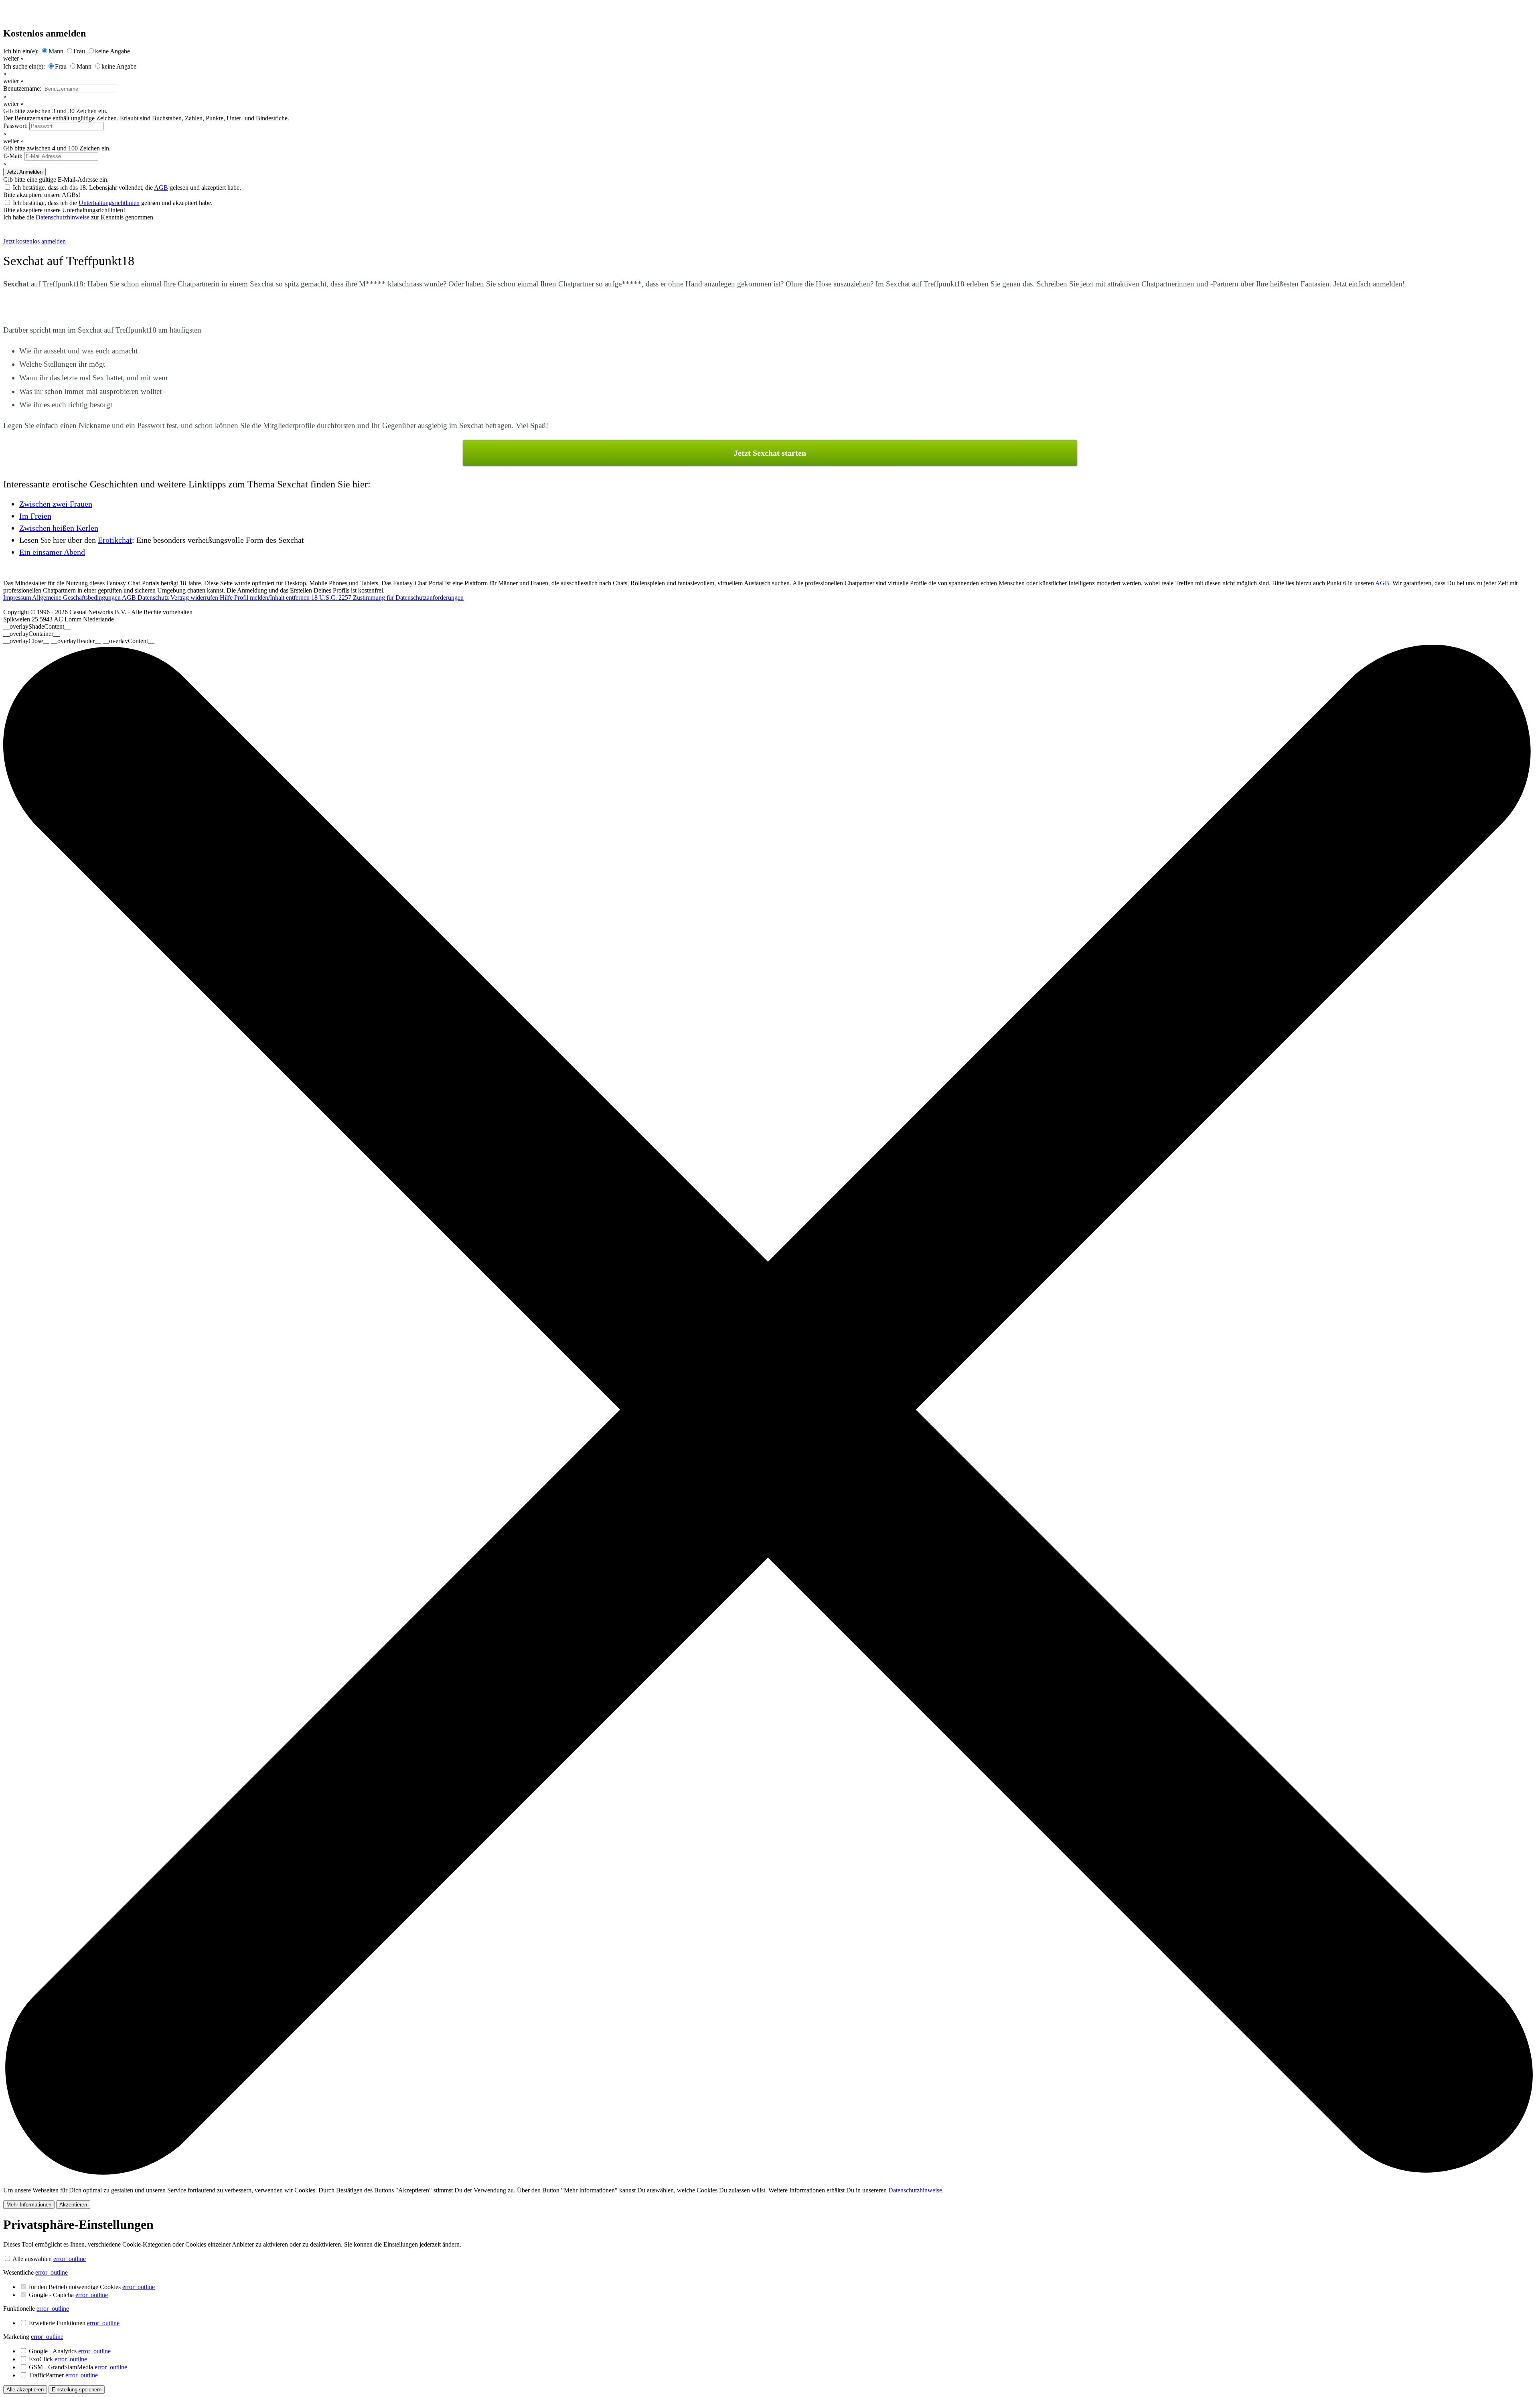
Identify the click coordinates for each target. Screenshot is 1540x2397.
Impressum (18, 598)
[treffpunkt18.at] (46, 234)
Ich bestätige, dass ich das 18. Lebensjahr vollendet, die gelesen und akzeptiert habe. (127, 188)
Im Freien (35, 516)
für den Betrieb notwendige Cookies (92, 2287)
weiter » (13, 58)
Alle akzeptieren (25, 2390)
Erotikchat (115, 540)
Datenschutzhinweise (63, 217)
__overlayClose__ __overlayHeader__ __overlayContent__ (79, 641)
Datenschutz (154, 598)
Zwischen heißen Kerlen (59, 528)
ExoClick (58, 2359)
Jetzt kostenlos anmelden (34, 241)
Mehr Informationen (29, 2205)
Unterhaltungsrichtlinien (109, 203)
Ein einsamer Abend (52, 552)
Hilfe (227, 598)
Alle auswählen (32, 2259)
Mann (56, 51)
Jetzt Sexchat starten (770, 453)
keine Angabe (112, 51)
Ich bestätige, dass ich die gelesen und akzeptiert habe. (113, 203)
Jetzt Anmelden (24, 172)
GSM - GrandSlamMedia (78, 2367)
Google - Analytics (70, 2351)
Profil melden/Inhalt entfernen (273, 598)
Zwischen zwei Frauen (56, 504)
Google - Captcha (68, 2295)
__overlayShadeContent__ (37, 626)
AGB (161, 188)
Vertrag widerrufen (195, 598)
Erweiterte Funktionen (74, 2323)
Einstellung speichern (77, 2390)
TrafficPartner (63, 2375)
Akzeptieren (73, 2205)
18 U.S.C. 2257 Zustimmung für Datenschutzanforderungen (387, 598)
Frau (79, 51)
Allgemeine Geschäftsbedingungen (77, 598)
